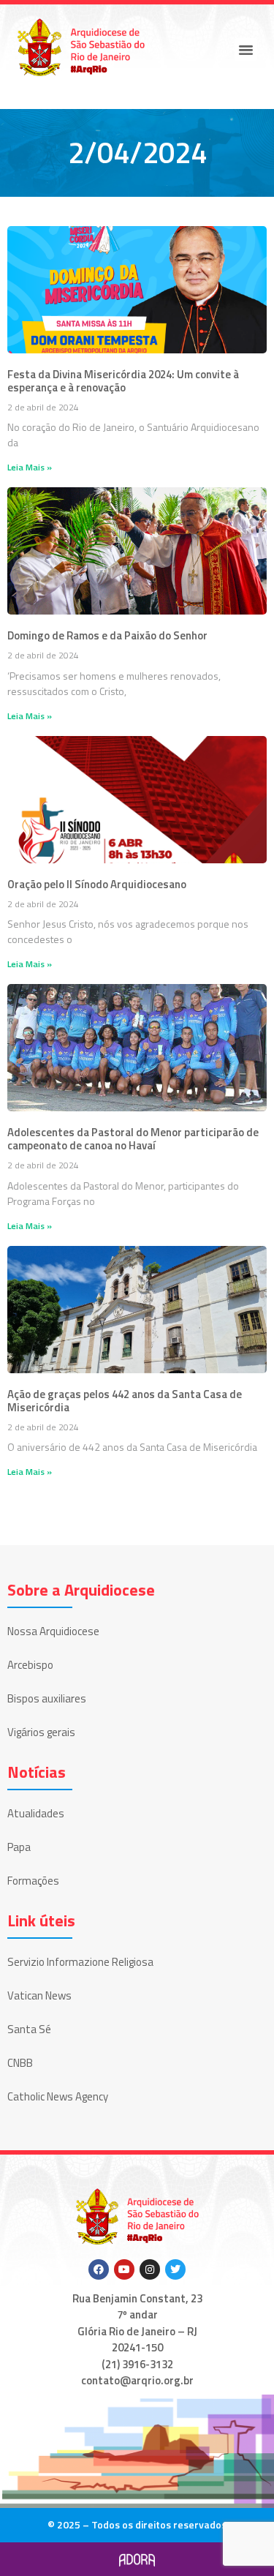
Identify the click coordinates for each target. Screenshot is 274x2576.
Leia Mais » (30, 467)
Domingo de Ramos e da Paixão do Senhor (107, 635)
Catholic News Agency (58, 2096)
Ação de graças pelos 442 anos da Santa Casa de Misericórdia (125, 1401)
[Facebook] (99, 2269)
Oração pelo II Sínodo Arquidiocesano (97, 884)
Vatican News (39, 1995)
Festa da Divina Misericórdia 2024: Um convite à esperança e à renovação (123, 381)
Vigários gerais (41, 1732)
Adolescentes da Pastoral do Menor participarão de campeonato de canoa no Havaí (133, 1139)
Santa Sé (29, 2029)
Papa (19, 1847)
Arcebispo (30, 1665)
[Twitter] (175, 2269)
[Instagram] (150, 2269)
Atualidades (36, 1813)
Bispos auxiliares (47, 1698)
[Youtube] (124, 2269)
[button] (246, 50)
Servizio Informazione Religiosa (80, 1962)
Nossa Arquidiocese (53, 1631)
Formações (33, 1881)
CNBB (20, 2063)
